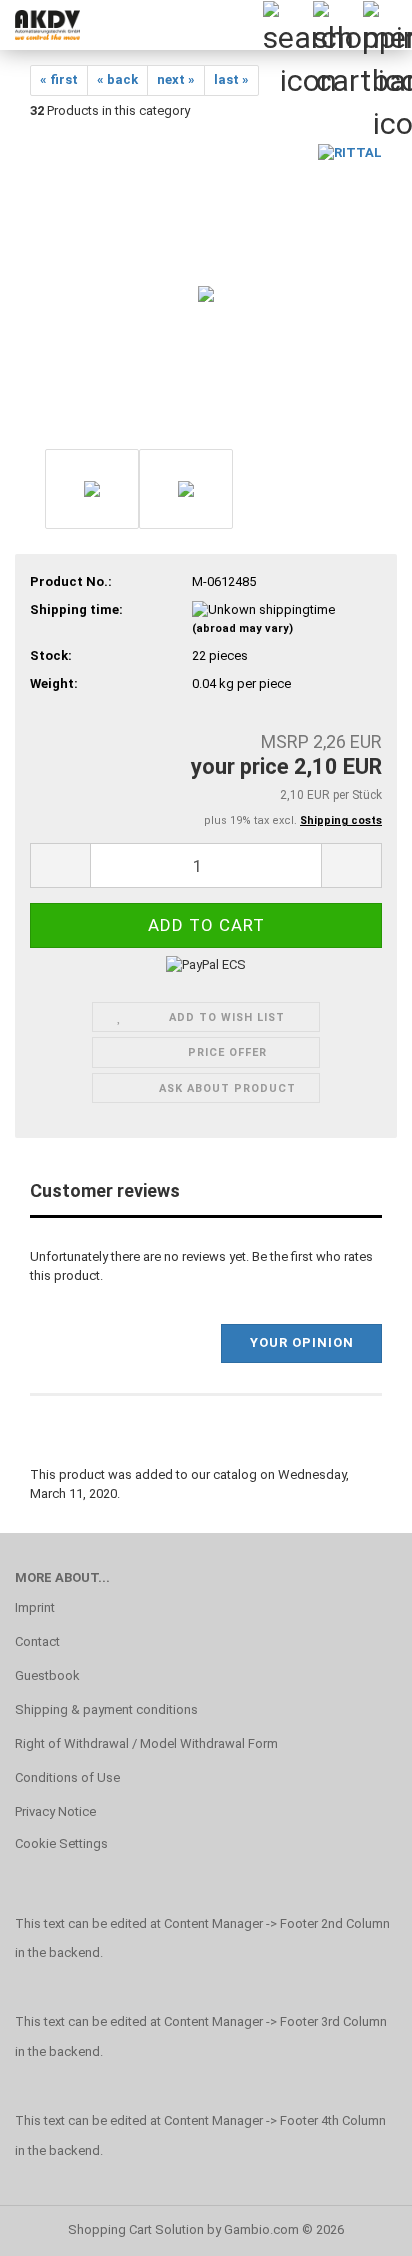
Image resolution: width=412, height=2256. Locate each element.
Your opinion (302, 1342)
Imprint (35, 1607)
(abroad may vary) (242, 628)
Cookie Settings (61, 1843)
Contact (37, 1641)
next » (176, 79)
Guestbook (47, 1675)
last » (231, 79)
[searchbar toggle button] (287, 25)
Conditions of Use (67, 1777)
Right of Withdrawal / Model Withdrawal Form (146, 1743)
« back (117, 79)
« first (59, 79)
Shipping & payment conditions (106, 1709)
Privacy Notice (55, 1811)
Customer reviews (105, 1190)
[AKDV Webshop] (40, 25)
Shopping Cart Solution (136, 2229)
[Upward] (357, 2226)
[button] (60, 865)
